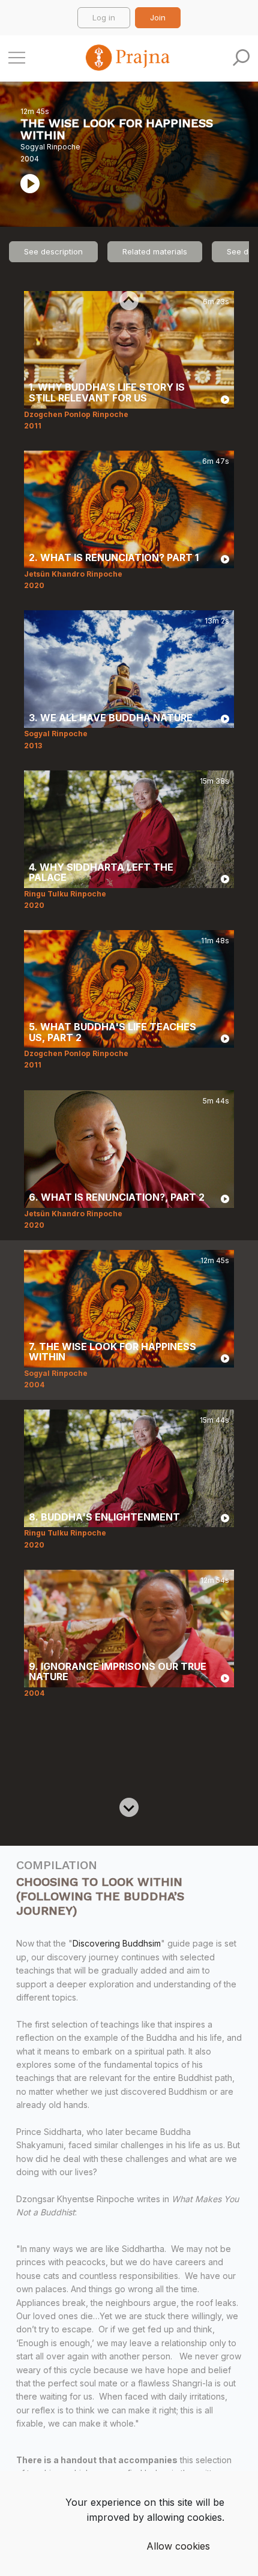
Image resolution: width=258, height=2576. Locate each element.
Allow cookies (178, 2546)
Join (158, 17)
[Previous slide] (129, 301)
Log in (104, 17)
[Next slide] (129, 1807)
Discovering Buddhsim (117, 1943)
